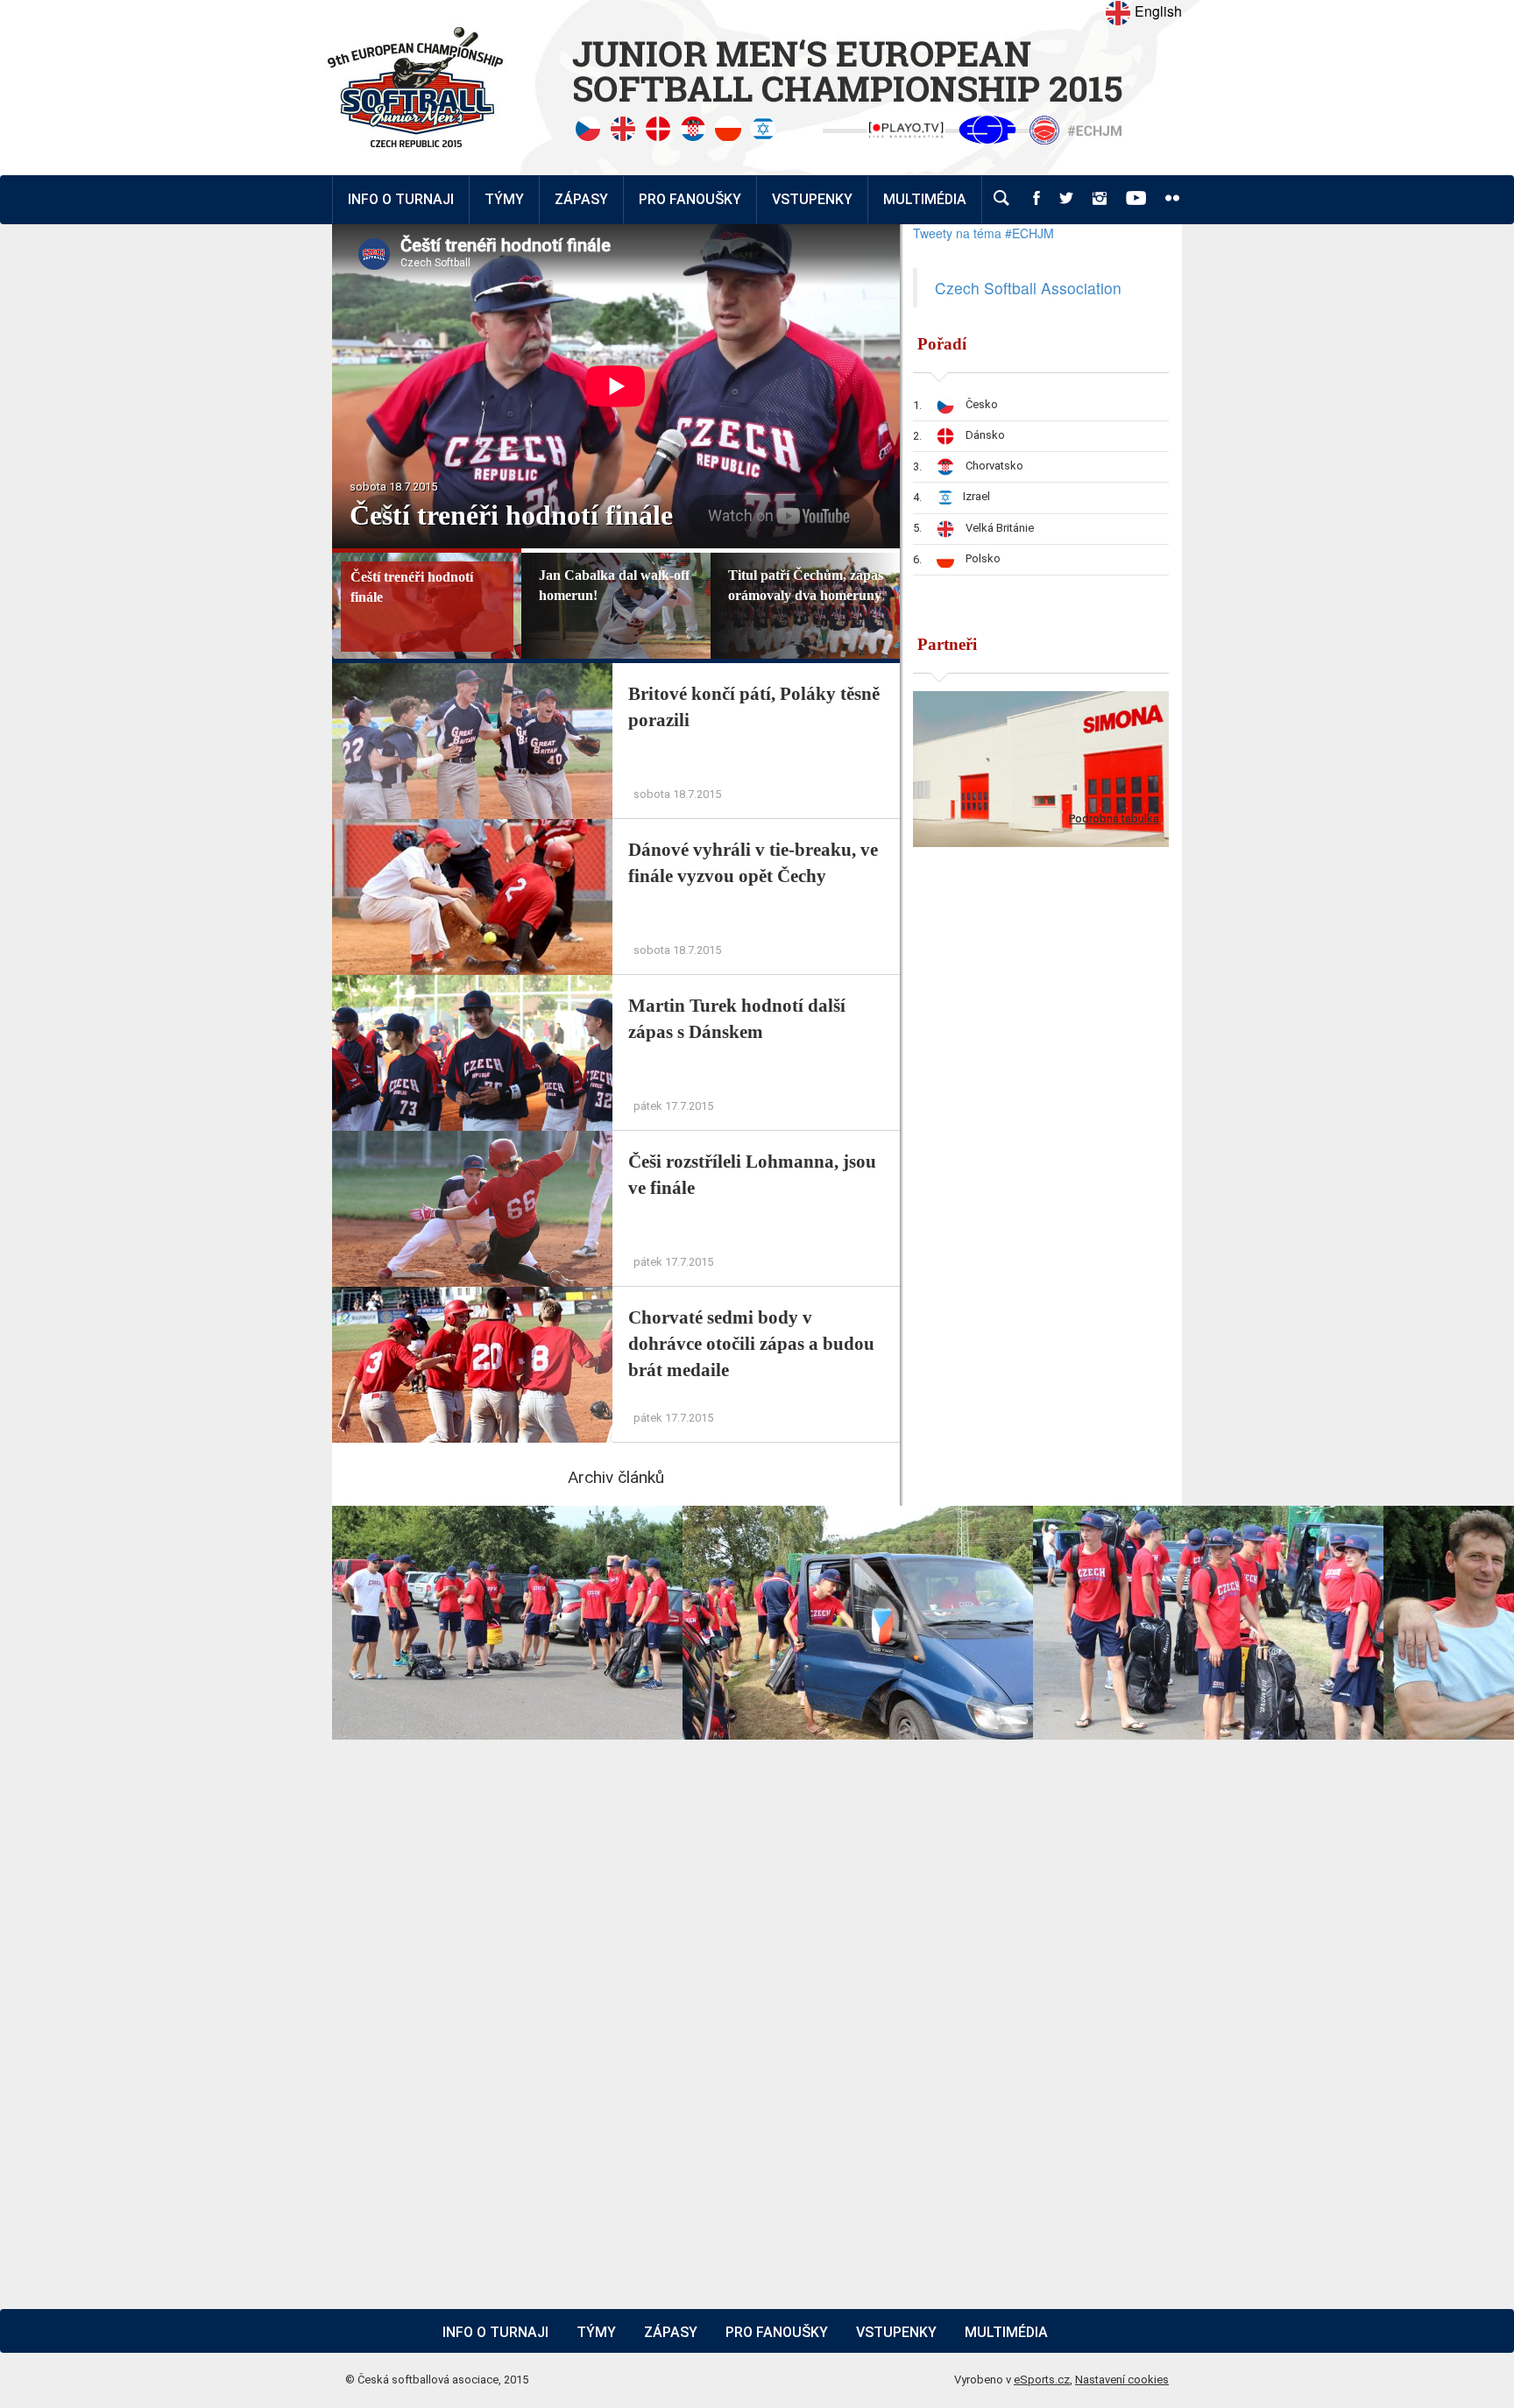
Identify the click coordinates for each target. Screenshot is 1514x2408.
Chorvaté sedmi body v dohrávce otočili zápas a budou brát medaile (751, 1344)
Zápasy (671, 2332)
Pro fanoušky (777, 2332)
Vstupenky (896, 2332)
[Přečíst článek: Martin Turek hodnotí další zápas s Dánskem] (474, 984)
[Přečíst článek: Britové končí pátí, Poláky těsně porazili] (474, 672)
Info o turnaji (495, 2332)
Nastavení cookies (1122, 2380)
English (1157, 11)
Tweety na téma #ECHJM (983, 233)
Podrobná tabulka (1114, 819)
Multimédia (1006, 2332)
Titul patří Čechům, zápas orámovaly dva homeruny (806, 585)
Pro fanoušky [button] (690, 199)
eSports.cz (1042, 2380)
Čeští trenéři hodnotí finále (511, 515)
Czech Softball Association (1028, 288)
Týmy (504, 199)
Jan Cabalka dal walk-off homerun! (614, 585)
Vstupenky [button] (812, 199)
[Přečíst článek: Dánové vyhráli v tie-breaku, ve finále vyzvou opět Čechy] (474, 828)
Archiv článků (616, 1477)
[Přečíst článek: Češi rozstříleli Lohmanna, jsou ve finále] (474, 1140)
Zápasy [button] (581, 199)
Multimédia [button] (925, 199)
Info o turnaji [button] (401, 199)
